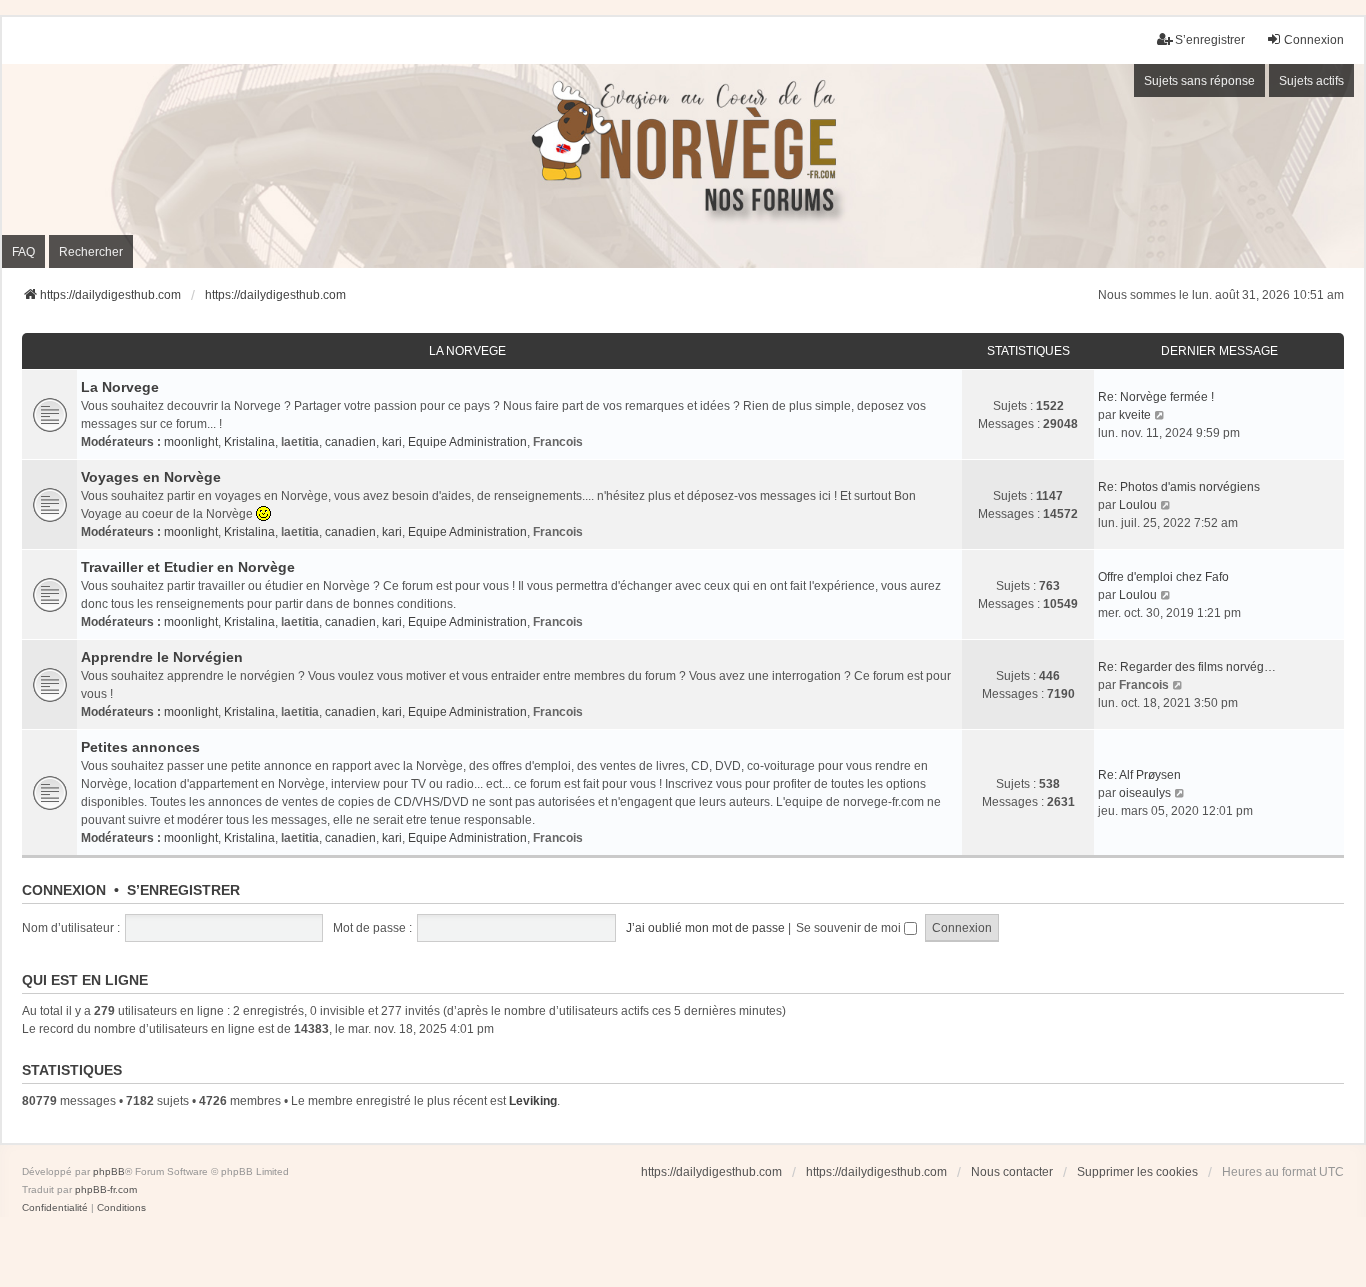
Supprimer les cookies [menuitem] (1137, 1172)
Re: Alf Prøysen (1139, 775)
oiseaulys (1145, 793)
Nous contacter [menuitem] (1012, 1172)
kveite (1135, 415)
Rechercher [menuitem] (91, 252)
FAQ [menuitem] (23, 252)
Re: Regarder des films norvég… (1187, 667)
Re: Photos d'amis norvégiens (1179, 487)
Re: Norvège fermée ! (1156, 397)
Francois (558, 442)
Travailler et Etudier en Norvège (188, 567)
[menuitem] (55, 1208)
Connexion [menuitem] (1314, 40)
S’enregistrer (183, 890)
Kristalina (249, 442)
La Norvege (467, 351)
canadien (350, 442)
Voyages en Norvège (151, 477)
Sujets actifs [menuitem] (1311, 81)
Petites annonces (140, 747)
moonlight (191, 442)
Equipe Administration (467, 442)
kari (392, 442)
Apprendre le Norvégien (162, 657)
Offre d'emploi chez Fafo (1163, 577)
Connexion (64, 890)
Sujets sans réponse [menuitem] (1199, 81)
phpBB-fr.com (106, 1189)
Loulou (1138, 505)
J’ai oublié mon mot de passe (705, 928)
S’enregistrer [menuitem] (1210, 40)
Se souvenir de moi (850, 928)
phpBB (109, 1171)
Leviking (533, 1101)
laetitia (300, 442)
